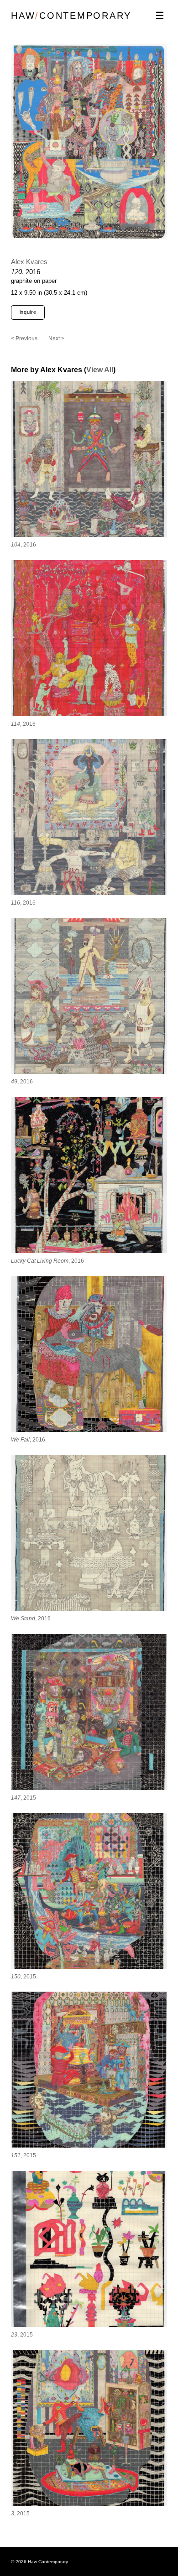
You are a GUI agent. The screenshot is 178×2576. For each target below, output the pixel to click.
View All (100, 370)
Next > (56, 338)
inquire (28, 312)
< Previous (24, 338)
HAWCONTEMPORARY (71, 16)
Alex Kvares (29, 262)
